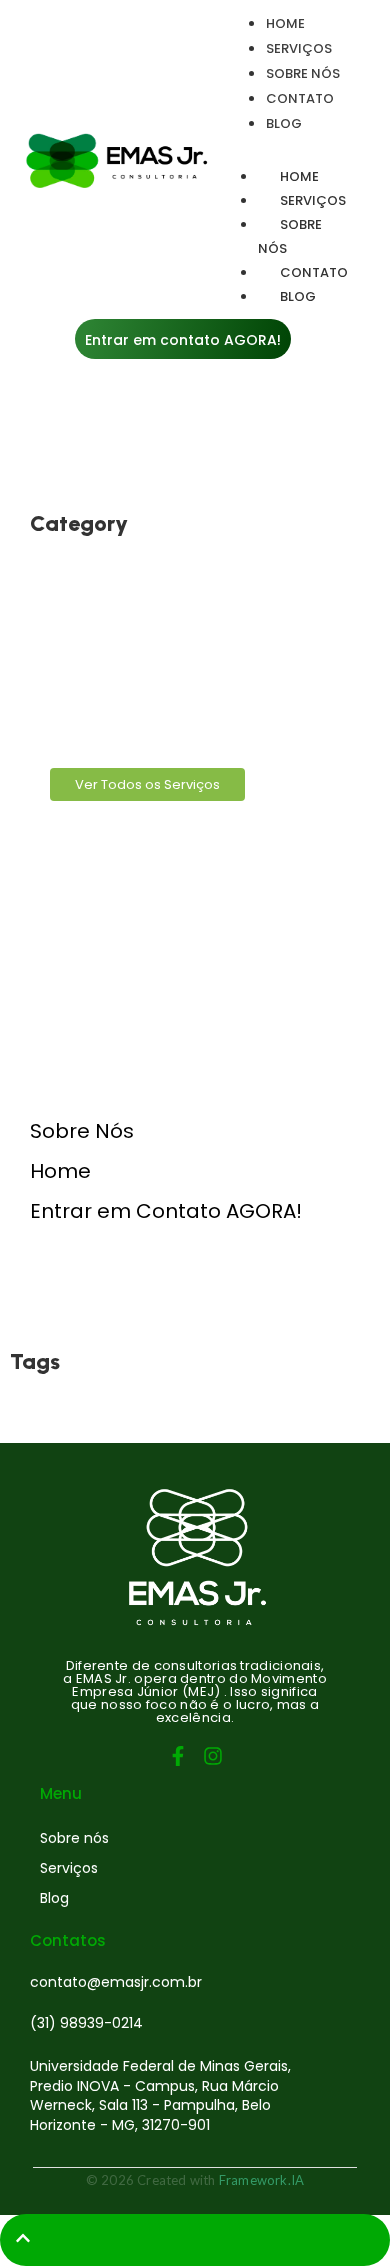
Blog (54, 1898)
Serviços (69, 1868)
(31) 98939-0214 (86, 2023)
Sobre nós (74, 1838)
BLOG (298, 296)
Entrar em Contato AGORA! (166, 1211)
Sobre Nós (82, 1131)
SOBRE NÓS (290, 236)
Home (60, 1171)
